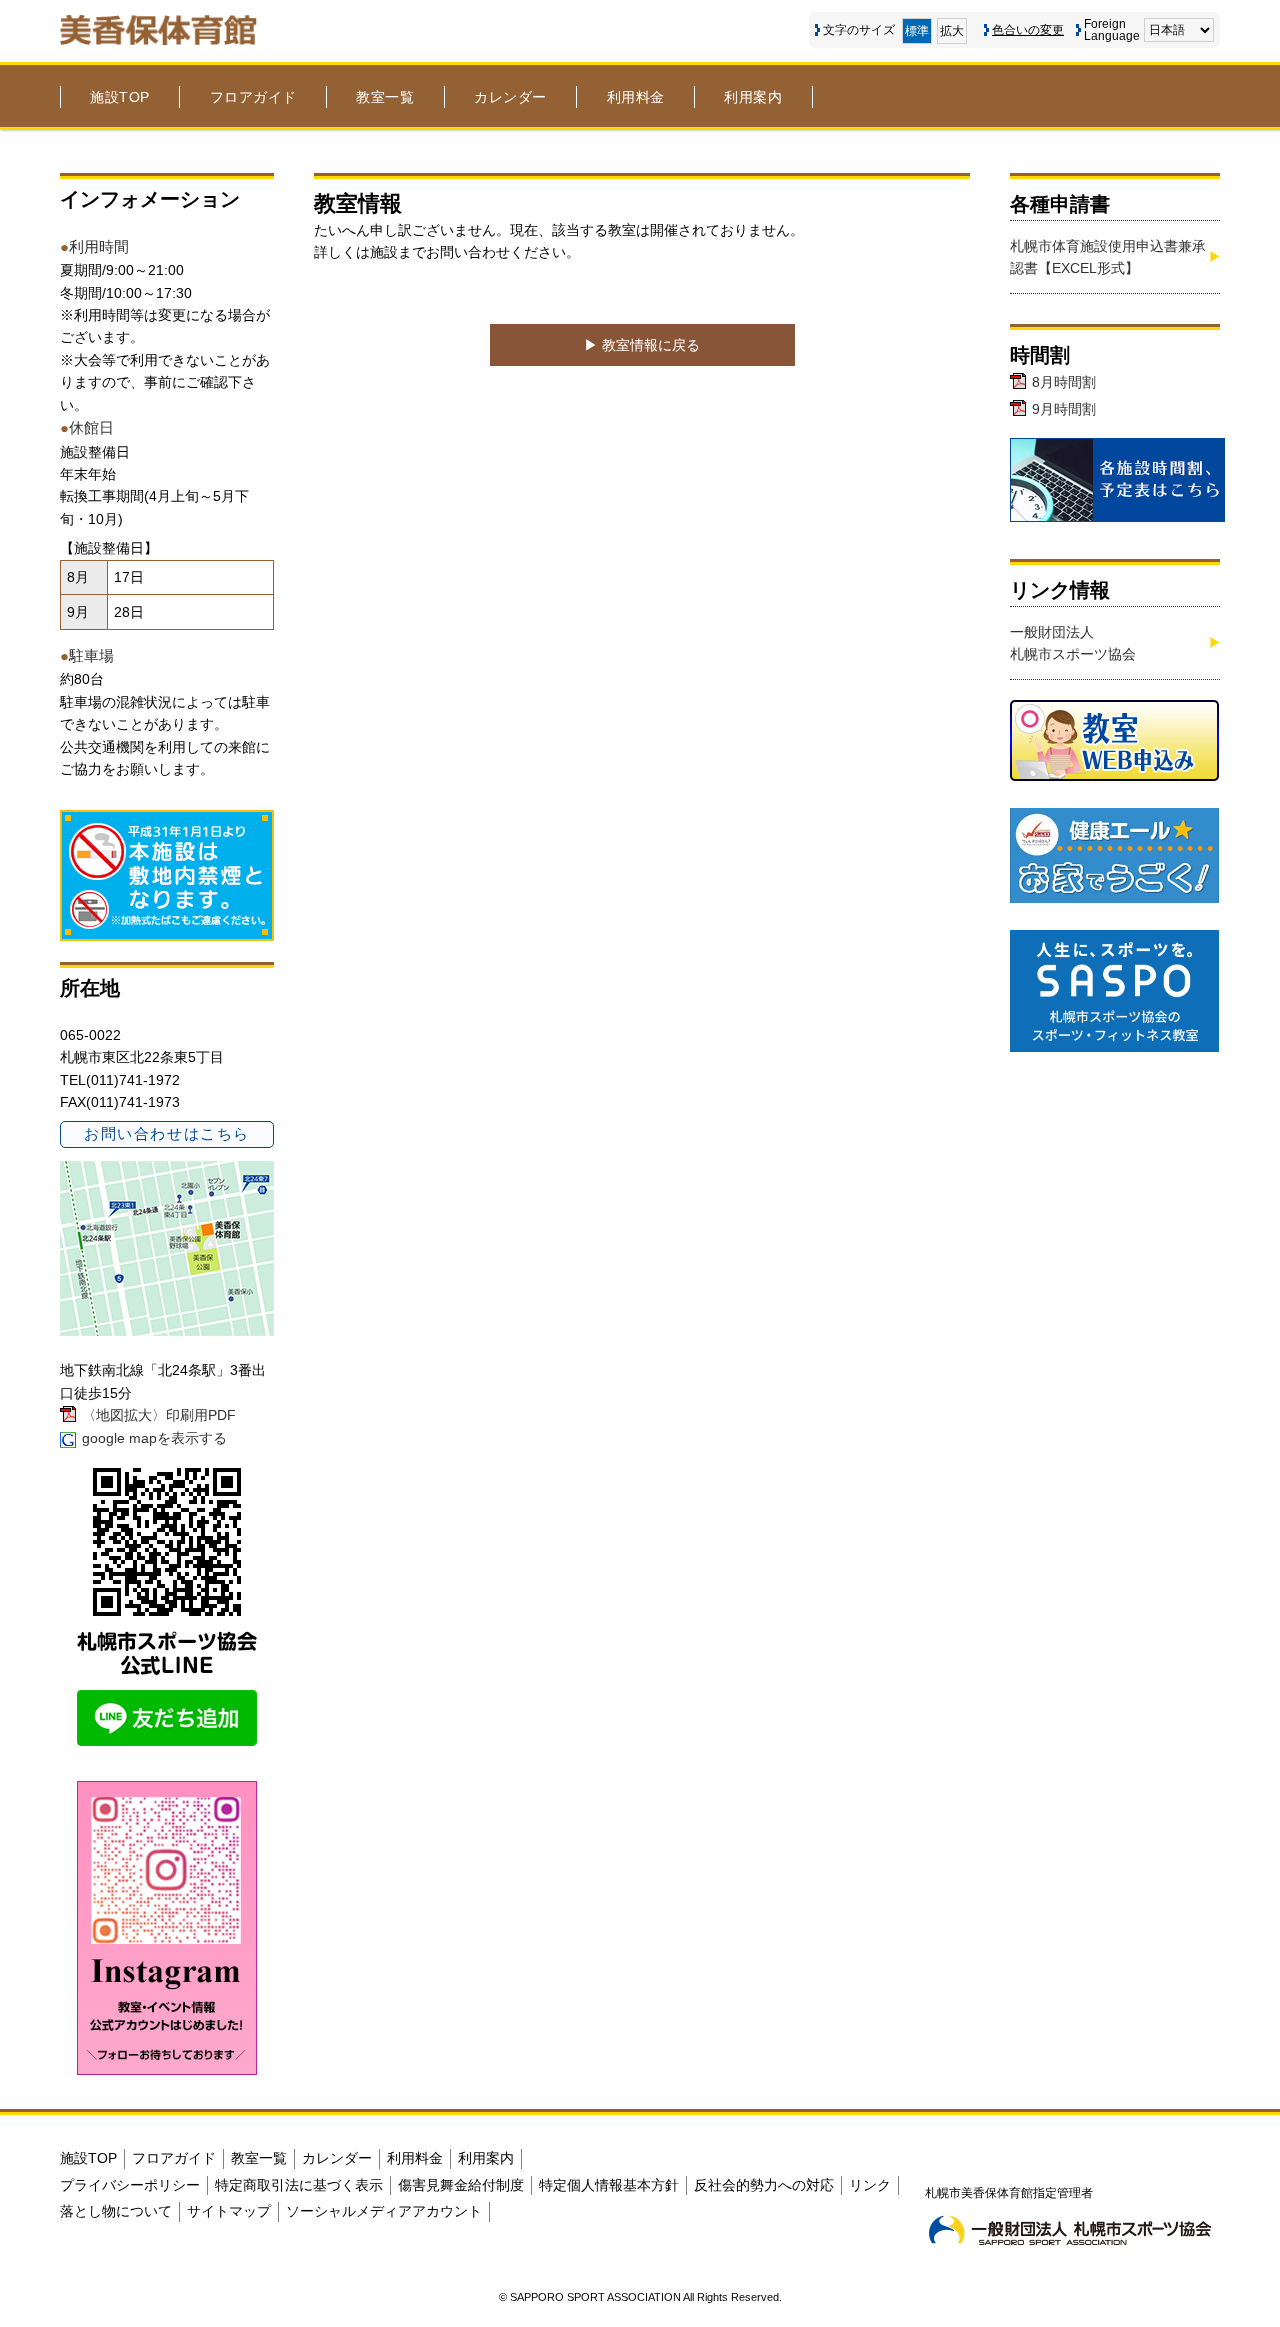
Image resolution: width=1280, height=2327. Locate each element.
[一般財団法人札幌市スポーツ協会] (1070, 2230)
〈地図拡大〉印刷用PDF (159, 1415)
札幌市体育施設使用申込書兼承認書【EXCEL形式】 (1108, 257)
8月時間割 (1064, 382)
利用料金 (636, 97)
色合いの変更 (1028, 30)
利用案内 (753, 97)
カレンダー (510, 97)
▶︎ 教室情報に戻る (642, 345)
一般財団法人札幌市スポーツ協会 (1073, 643)
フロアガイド (253, 97)
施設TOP (120, 97)
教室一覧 (385, 97)
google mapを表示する (154, 1438)
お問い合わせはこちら (166, 1133)
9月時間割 (1064, 409)
